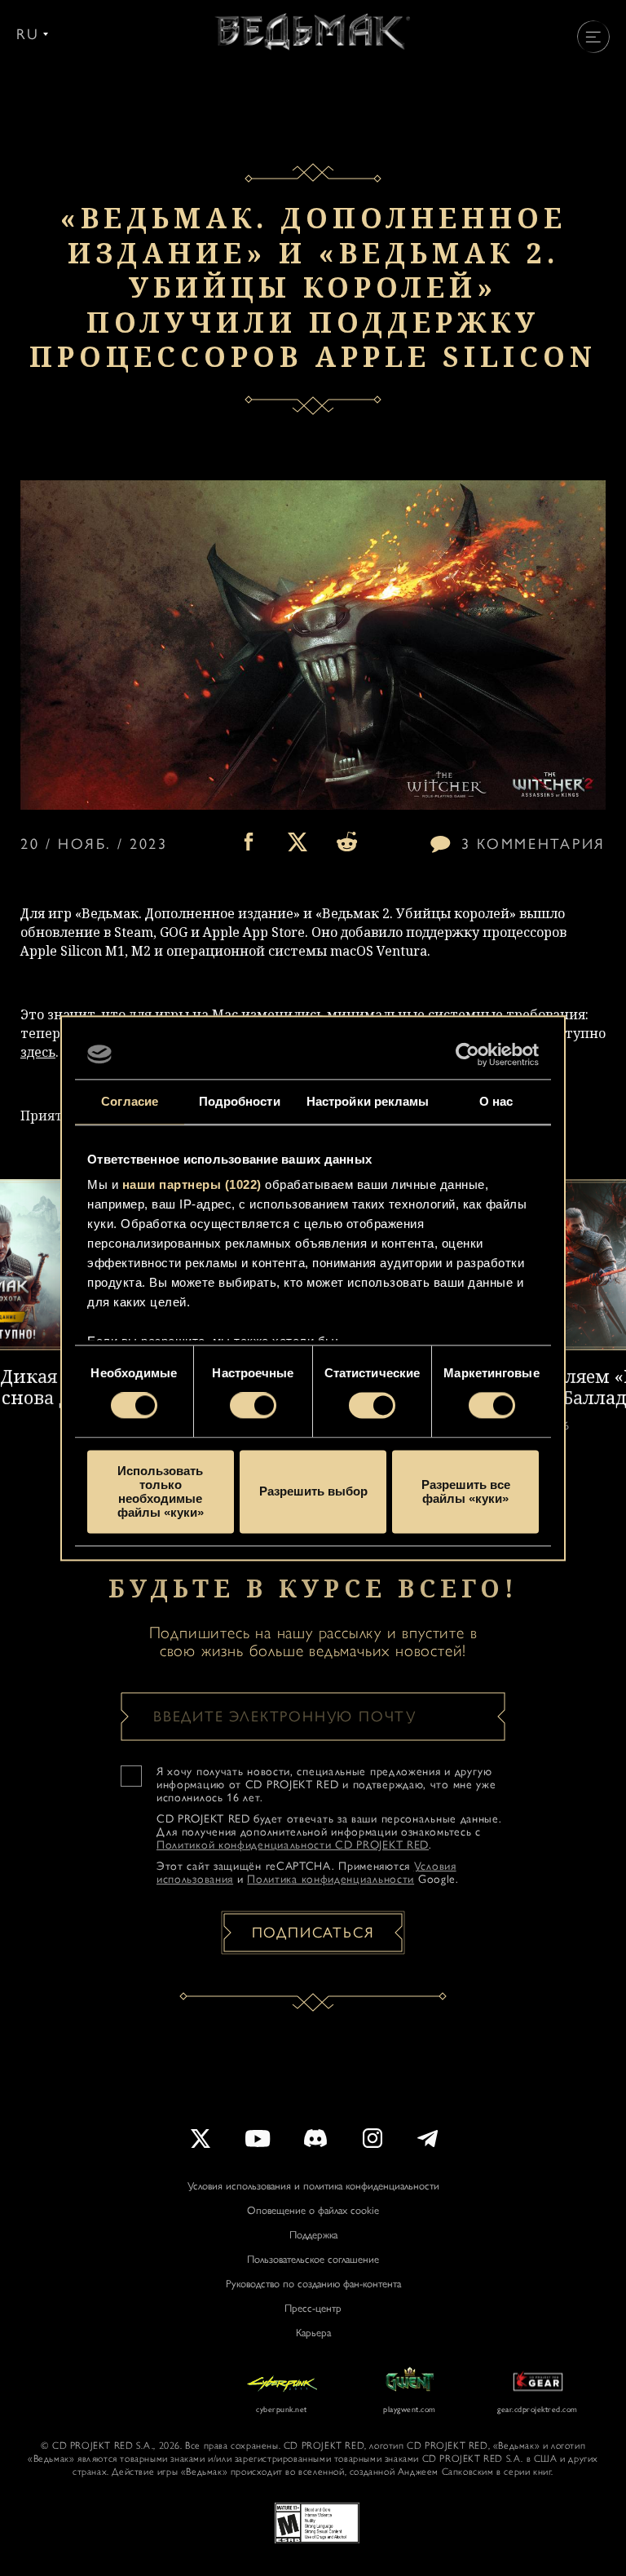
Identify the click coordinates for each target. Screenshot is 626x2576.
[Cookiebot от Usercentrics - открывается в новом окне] (467, 1054)
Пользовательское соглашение (313, 2259)
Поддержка (313, 2235)
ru (28, 34)
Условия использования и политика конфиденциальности (313, 2186)
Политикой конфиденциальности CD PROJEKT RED (293, 1845)
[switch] (253, 1406)
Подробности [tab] (240, 1101)
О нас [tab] (496, 1101)
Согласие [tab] (130, 1101)
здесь (38, 1052)
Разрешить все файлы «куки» (466, 1491)
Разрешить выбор (313, 1492)
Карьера (313, 2333)
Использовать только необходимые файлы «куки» (161, 1491)
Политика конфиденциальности (331, 1879)
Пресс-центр (313, 2308)
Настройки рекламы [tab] (368, 1101)
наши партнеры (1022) (192, 1184)
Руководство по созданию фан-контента (313, 2284)
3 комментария (533, 844)
